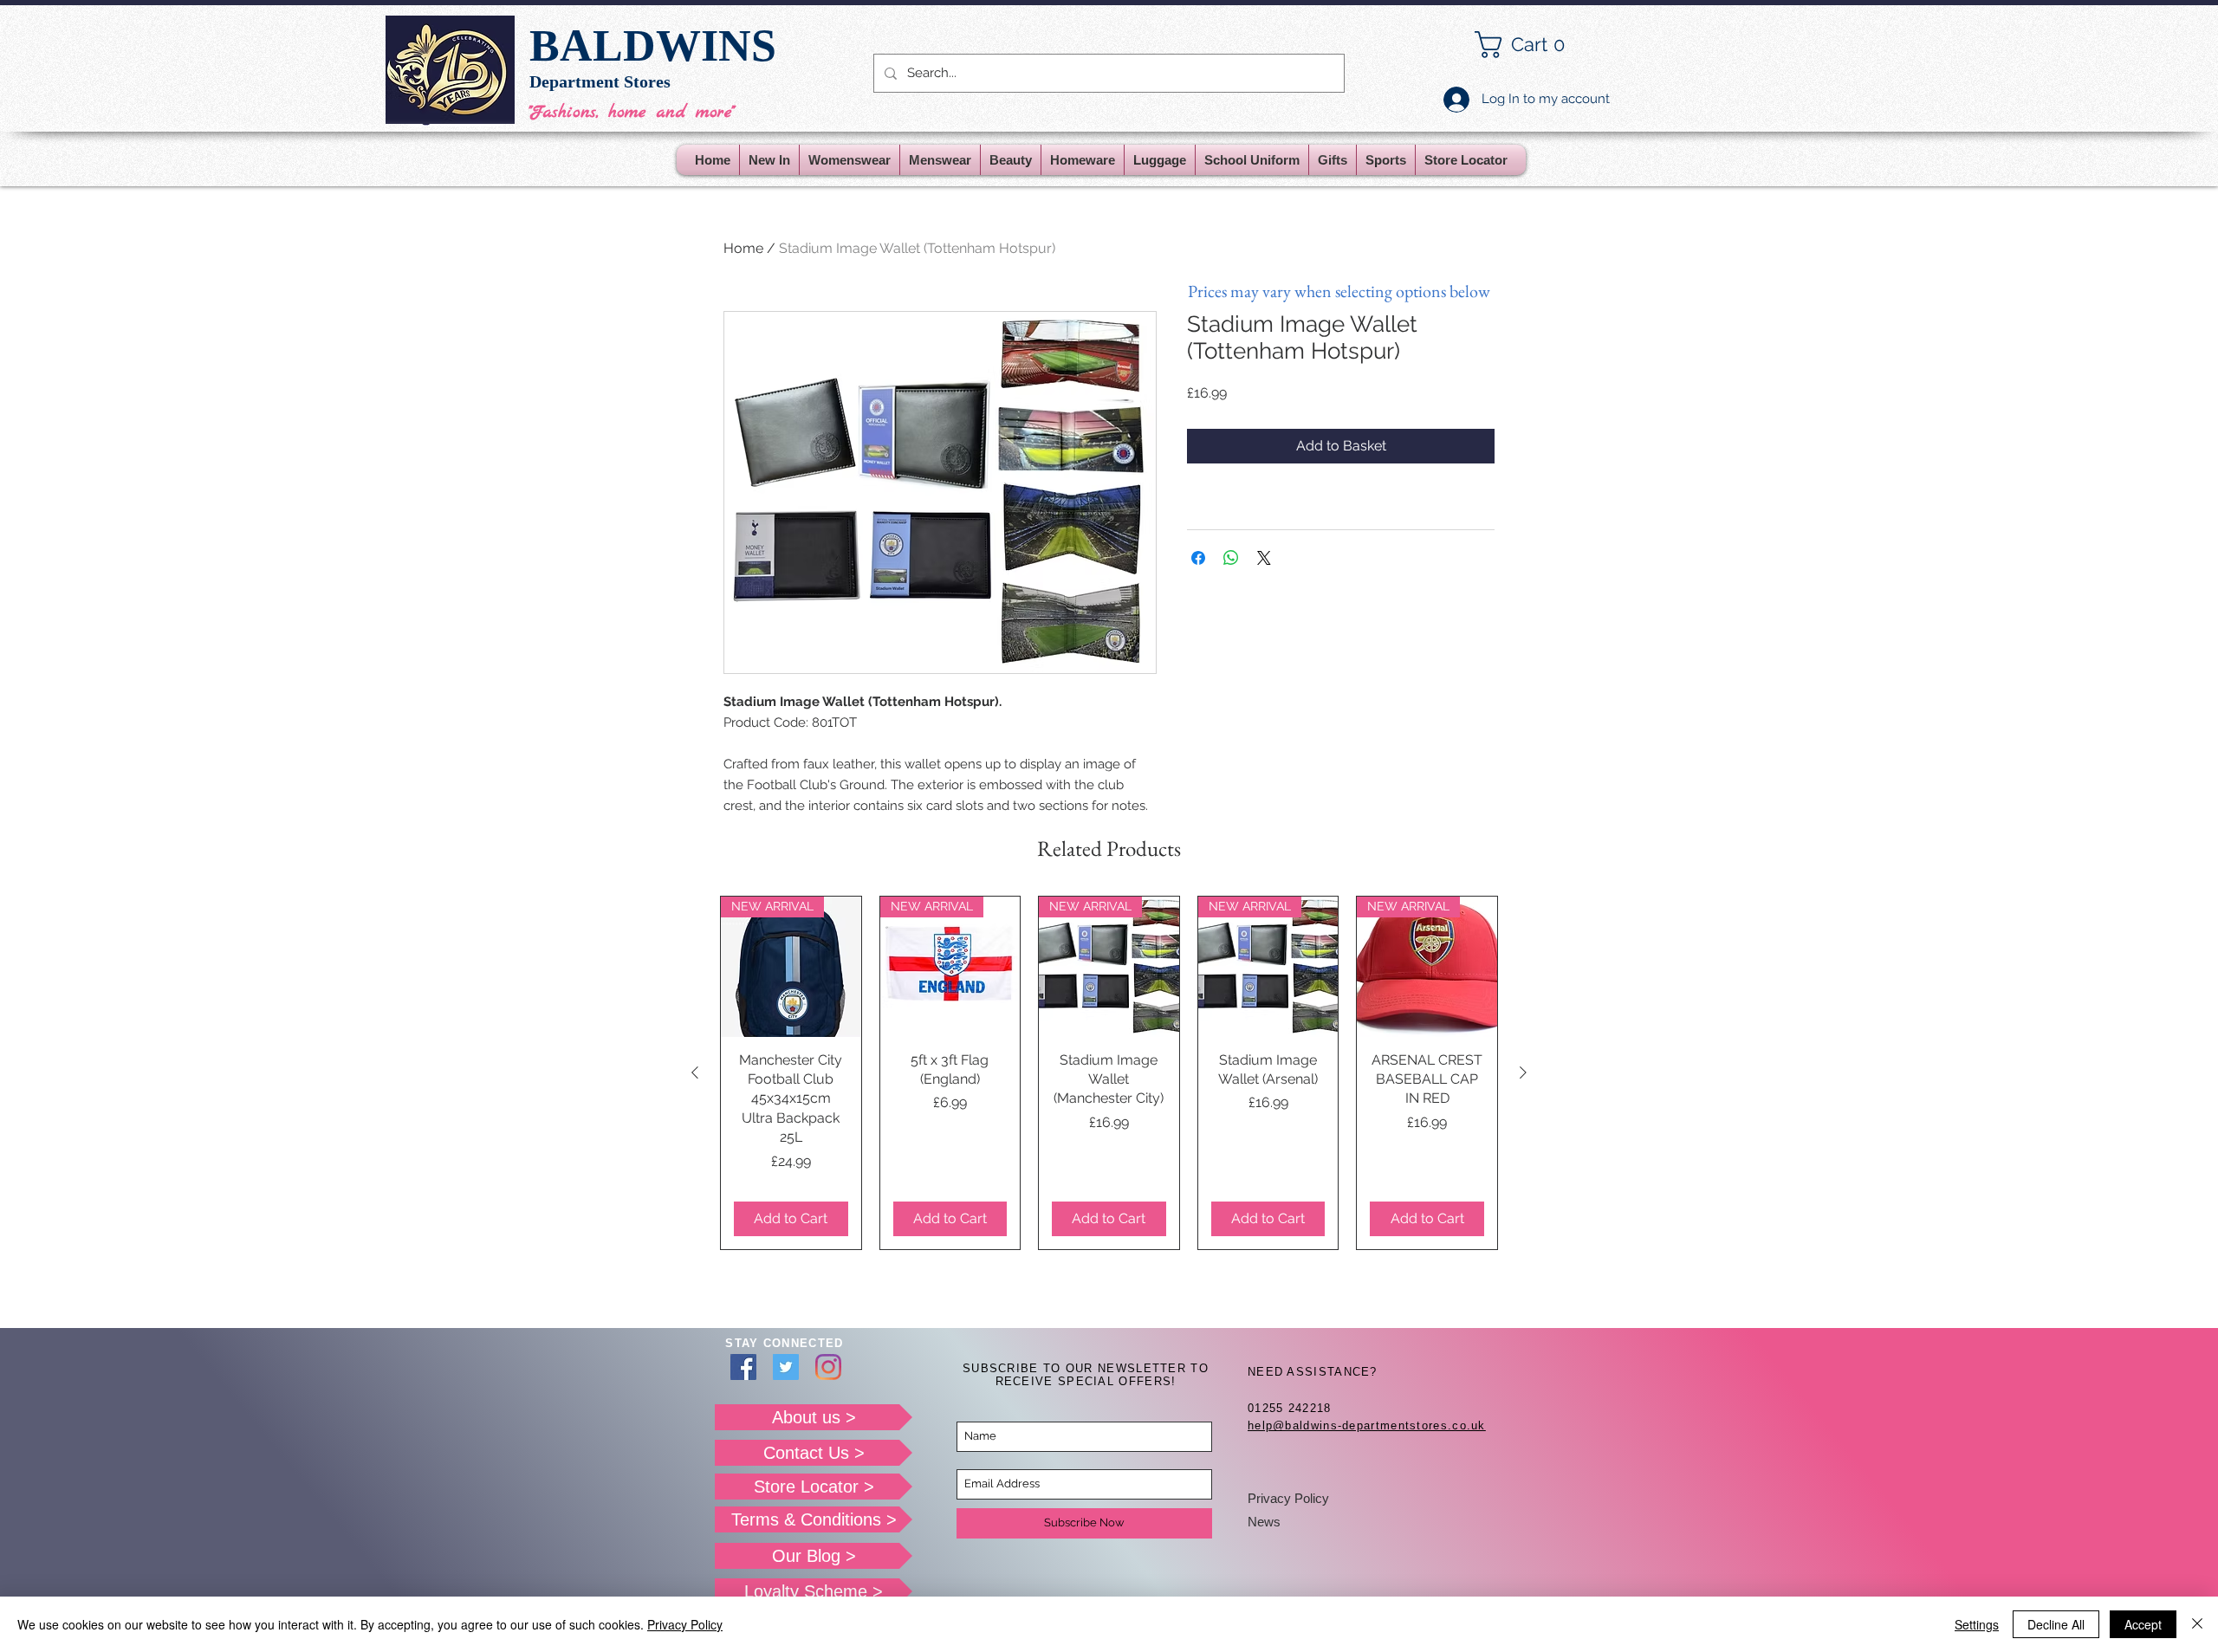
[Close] (2197, 1624)
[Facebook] (743, 1367)
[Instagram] (828, 1367)
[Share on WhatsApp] (1231, 558)
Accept (2143, 1624)
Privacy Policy (1288, 1498)
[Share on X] (1264, 558)
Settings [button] (1977, 1624)
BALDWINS (653, 45)
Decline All (2056, 1624)
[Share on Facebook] (1198, 558)
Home (743, 248)
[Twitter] (786, 1367)
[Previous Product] (695, 1072)
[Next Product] (1523, 1072)
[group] (1109, 1073)
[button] (1534, 45)
